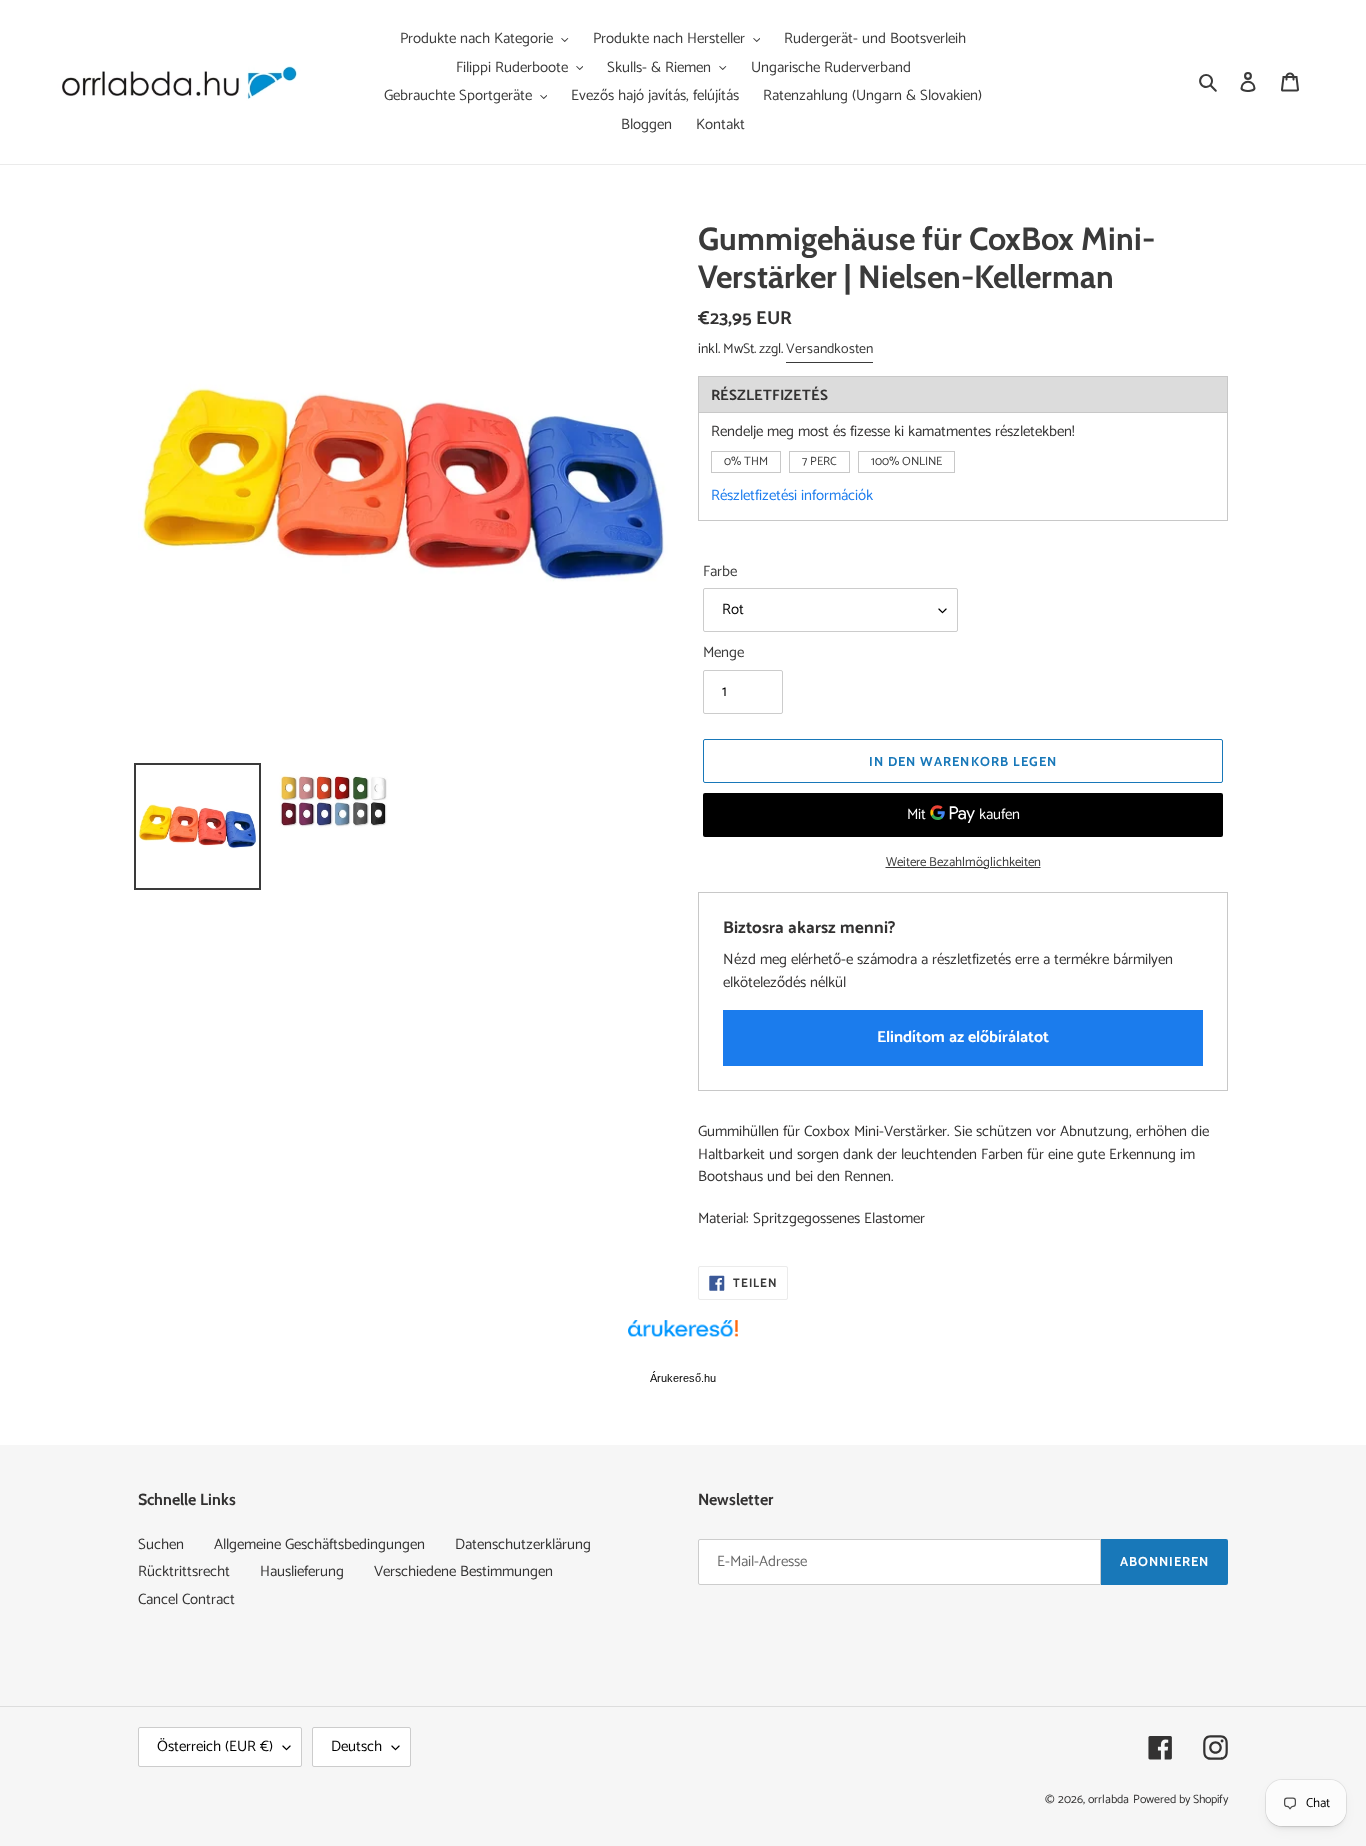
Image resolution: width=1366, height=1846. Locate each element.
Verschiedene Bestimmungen (463, 1571)
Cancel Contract (186, 1599)
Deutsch (356, 1746)
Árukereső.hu (683, 1378)
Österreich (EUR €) (215, 1746)
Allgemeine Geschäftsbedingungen (319, 1544)
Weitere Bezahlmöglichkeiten (963, 863)
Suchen (161, 1544)
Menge (723, 653)
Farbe (720, 572)
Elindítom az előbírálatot (963, 1037)
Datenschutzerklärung (523, 1544)
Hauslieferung (302, 1571)
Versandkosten (829, 349)
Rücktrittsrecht (184, 1571)
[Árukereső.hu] (683, 1339)
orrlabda (1108, 1799)
